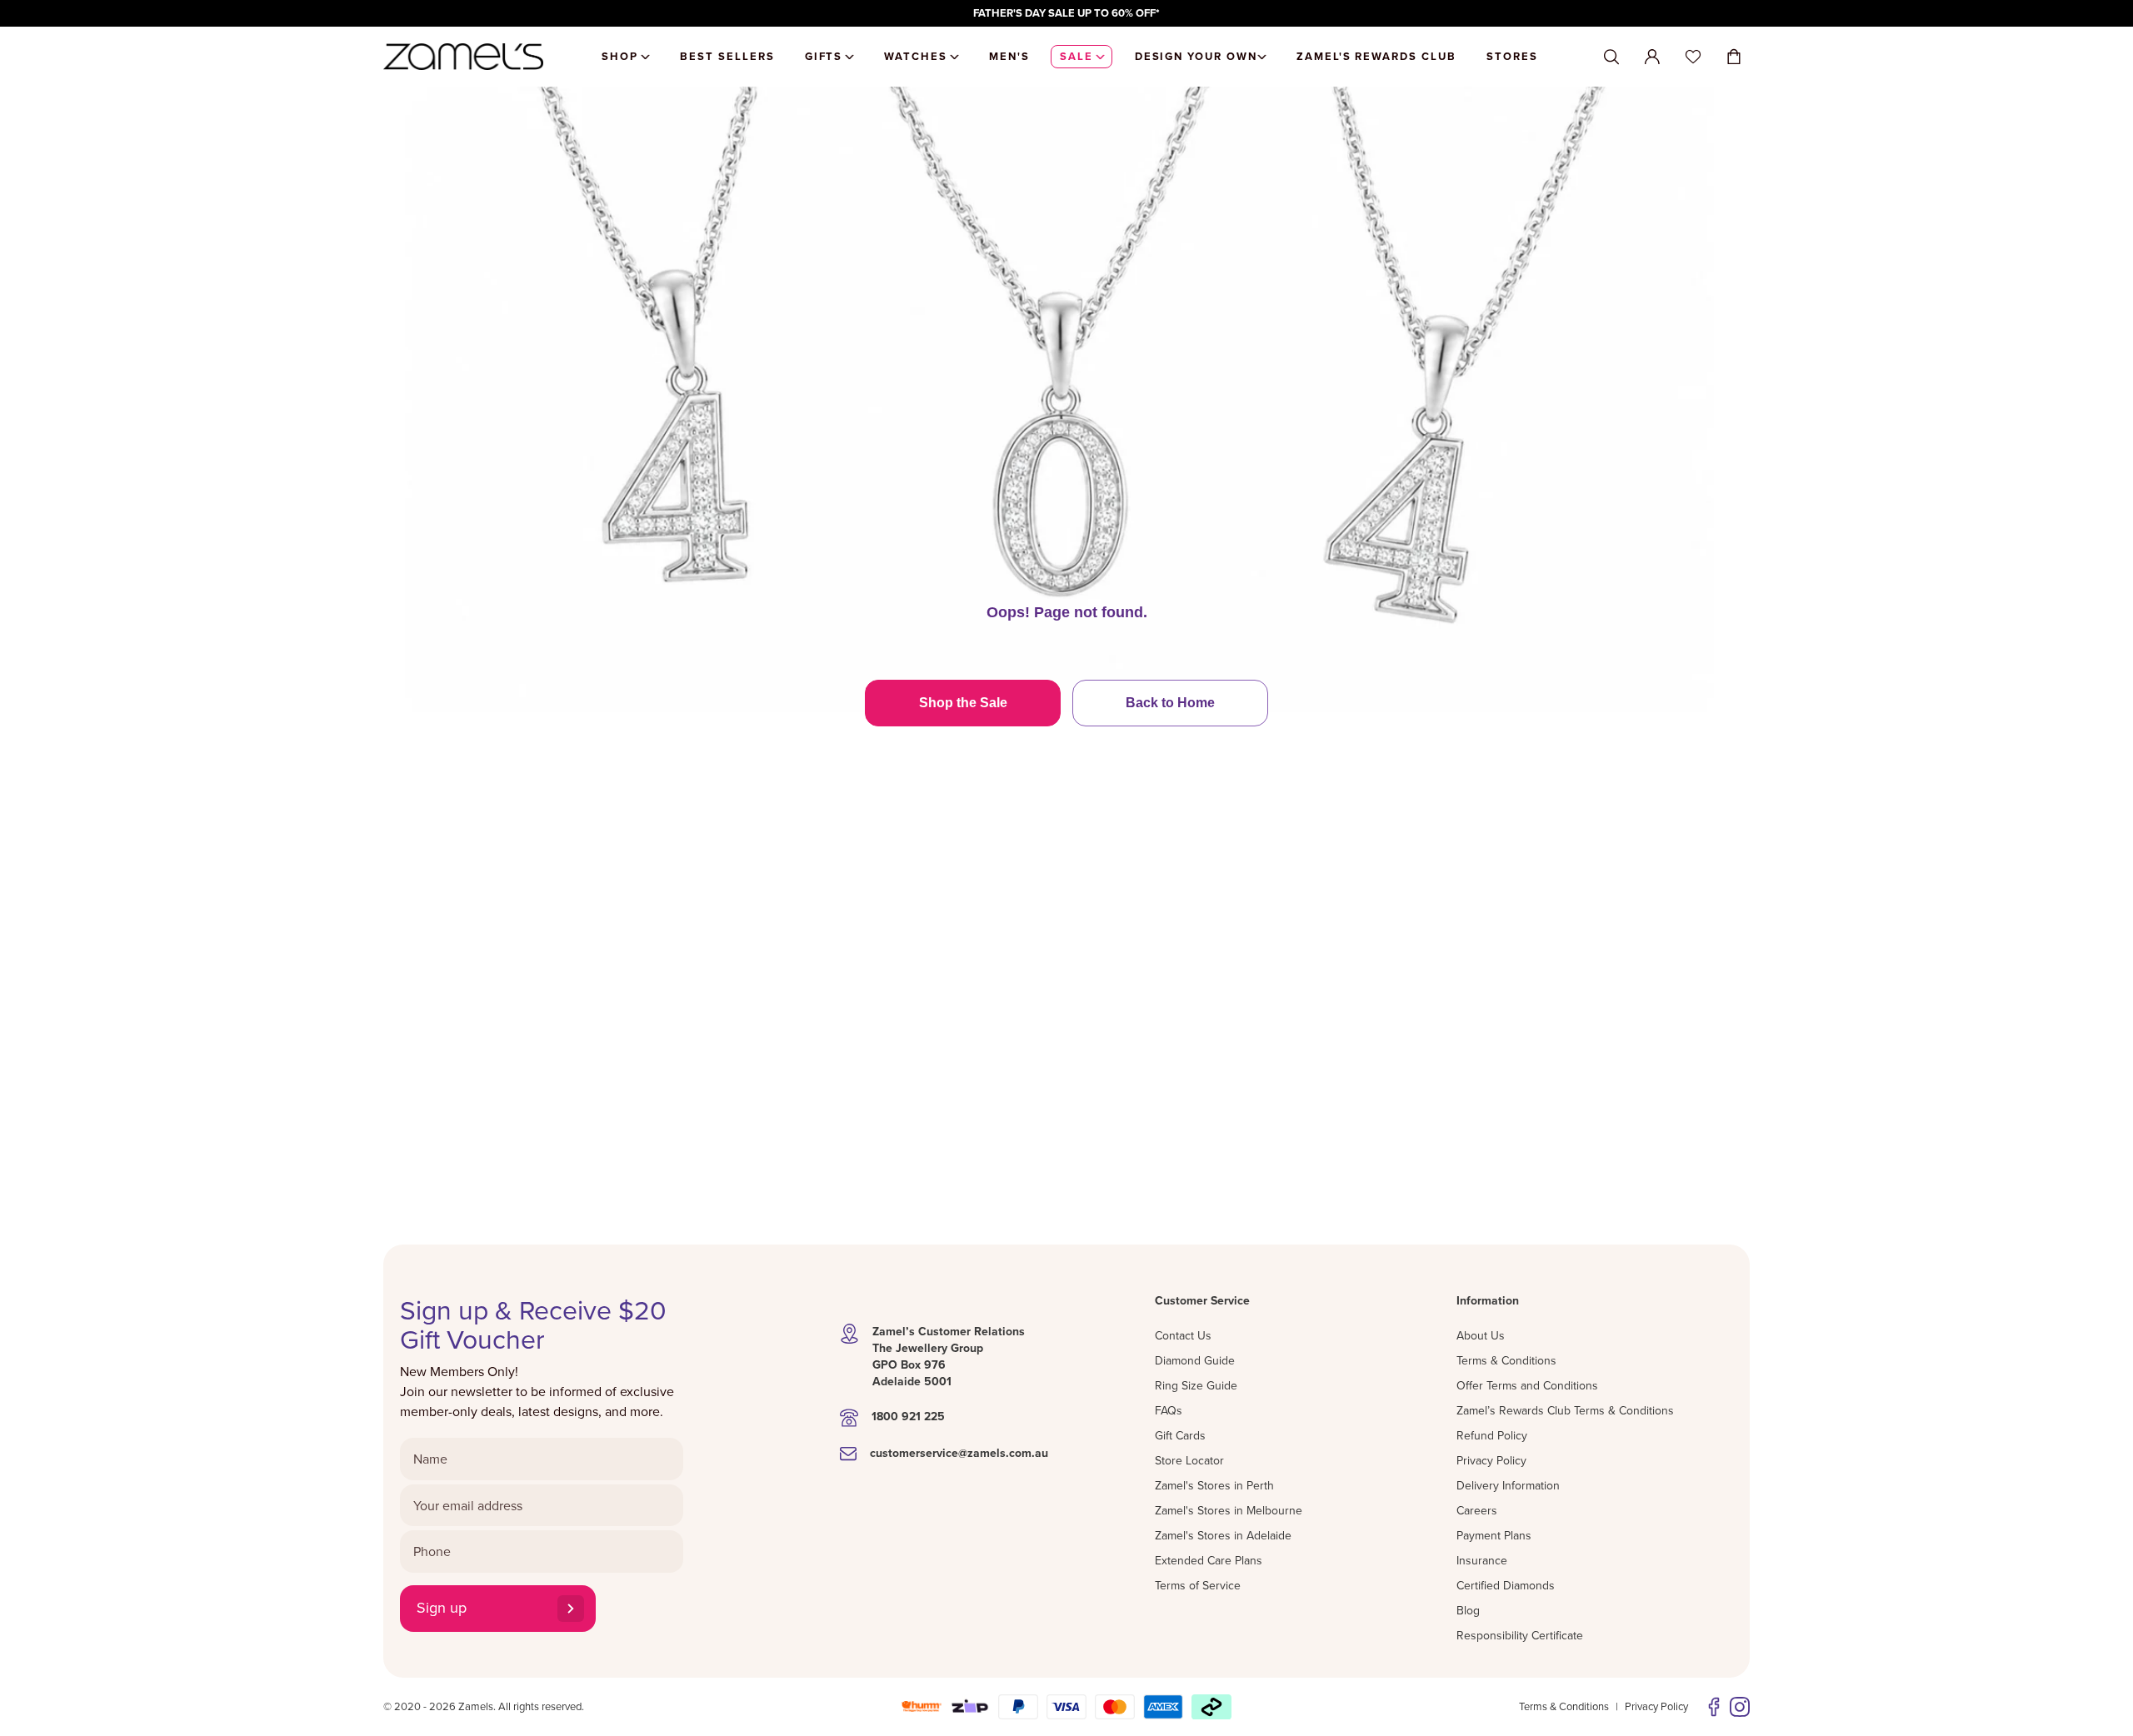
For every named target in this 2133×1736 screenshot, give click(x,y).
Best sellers (727, 56)
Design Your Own (1196, 56)
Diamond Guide (1195, 1360)
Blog (1468, 1610)
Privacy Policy (1491, 1460)
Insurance (1482, 1560)
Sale (1076, 56)
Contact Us (1183, 1335)
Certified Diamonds (1506, 1585)
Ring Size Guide (1196, 1385)
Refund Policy (1492, 1435)
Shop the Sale (963, 703)
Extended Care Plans (1209, 1560)
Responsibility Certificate (1520, 1635)
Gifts (824, 56)
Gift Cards (1180, 1435)
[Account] (1652, 57)
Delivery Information (1508, 1485)
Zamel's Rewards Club (1376, 56)
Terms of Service (1198, 1585)
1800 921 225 (908, 1416)
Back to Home (1170, 703)
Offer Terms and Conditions (1527, 1385)
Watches (916, 56)
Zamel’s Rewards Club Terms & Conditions (1565, 1410)
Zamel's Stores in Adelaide (1223, 1535)
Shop (620, 56)
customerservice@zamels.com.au (959, 1453)
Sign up (442, 1607)
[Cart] (1734, 57)
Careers (1477, 1510)
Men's (1009, 56)
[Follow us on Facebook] (1714, 1707)
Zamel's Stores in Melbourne (1229, 1510)
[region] (1066, 13)
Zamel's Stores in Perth (1214, 1485)
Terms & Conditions (1506, 1360)
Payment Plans (1494, 1535)
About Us (1481, 1335)
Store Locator (1189, 1460)
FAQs (1169, 1410)
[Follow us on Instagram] (1740, 1707)
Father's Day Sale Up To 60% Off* (1066, 13)
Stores (1512, 56)
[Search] (1611, 57)
